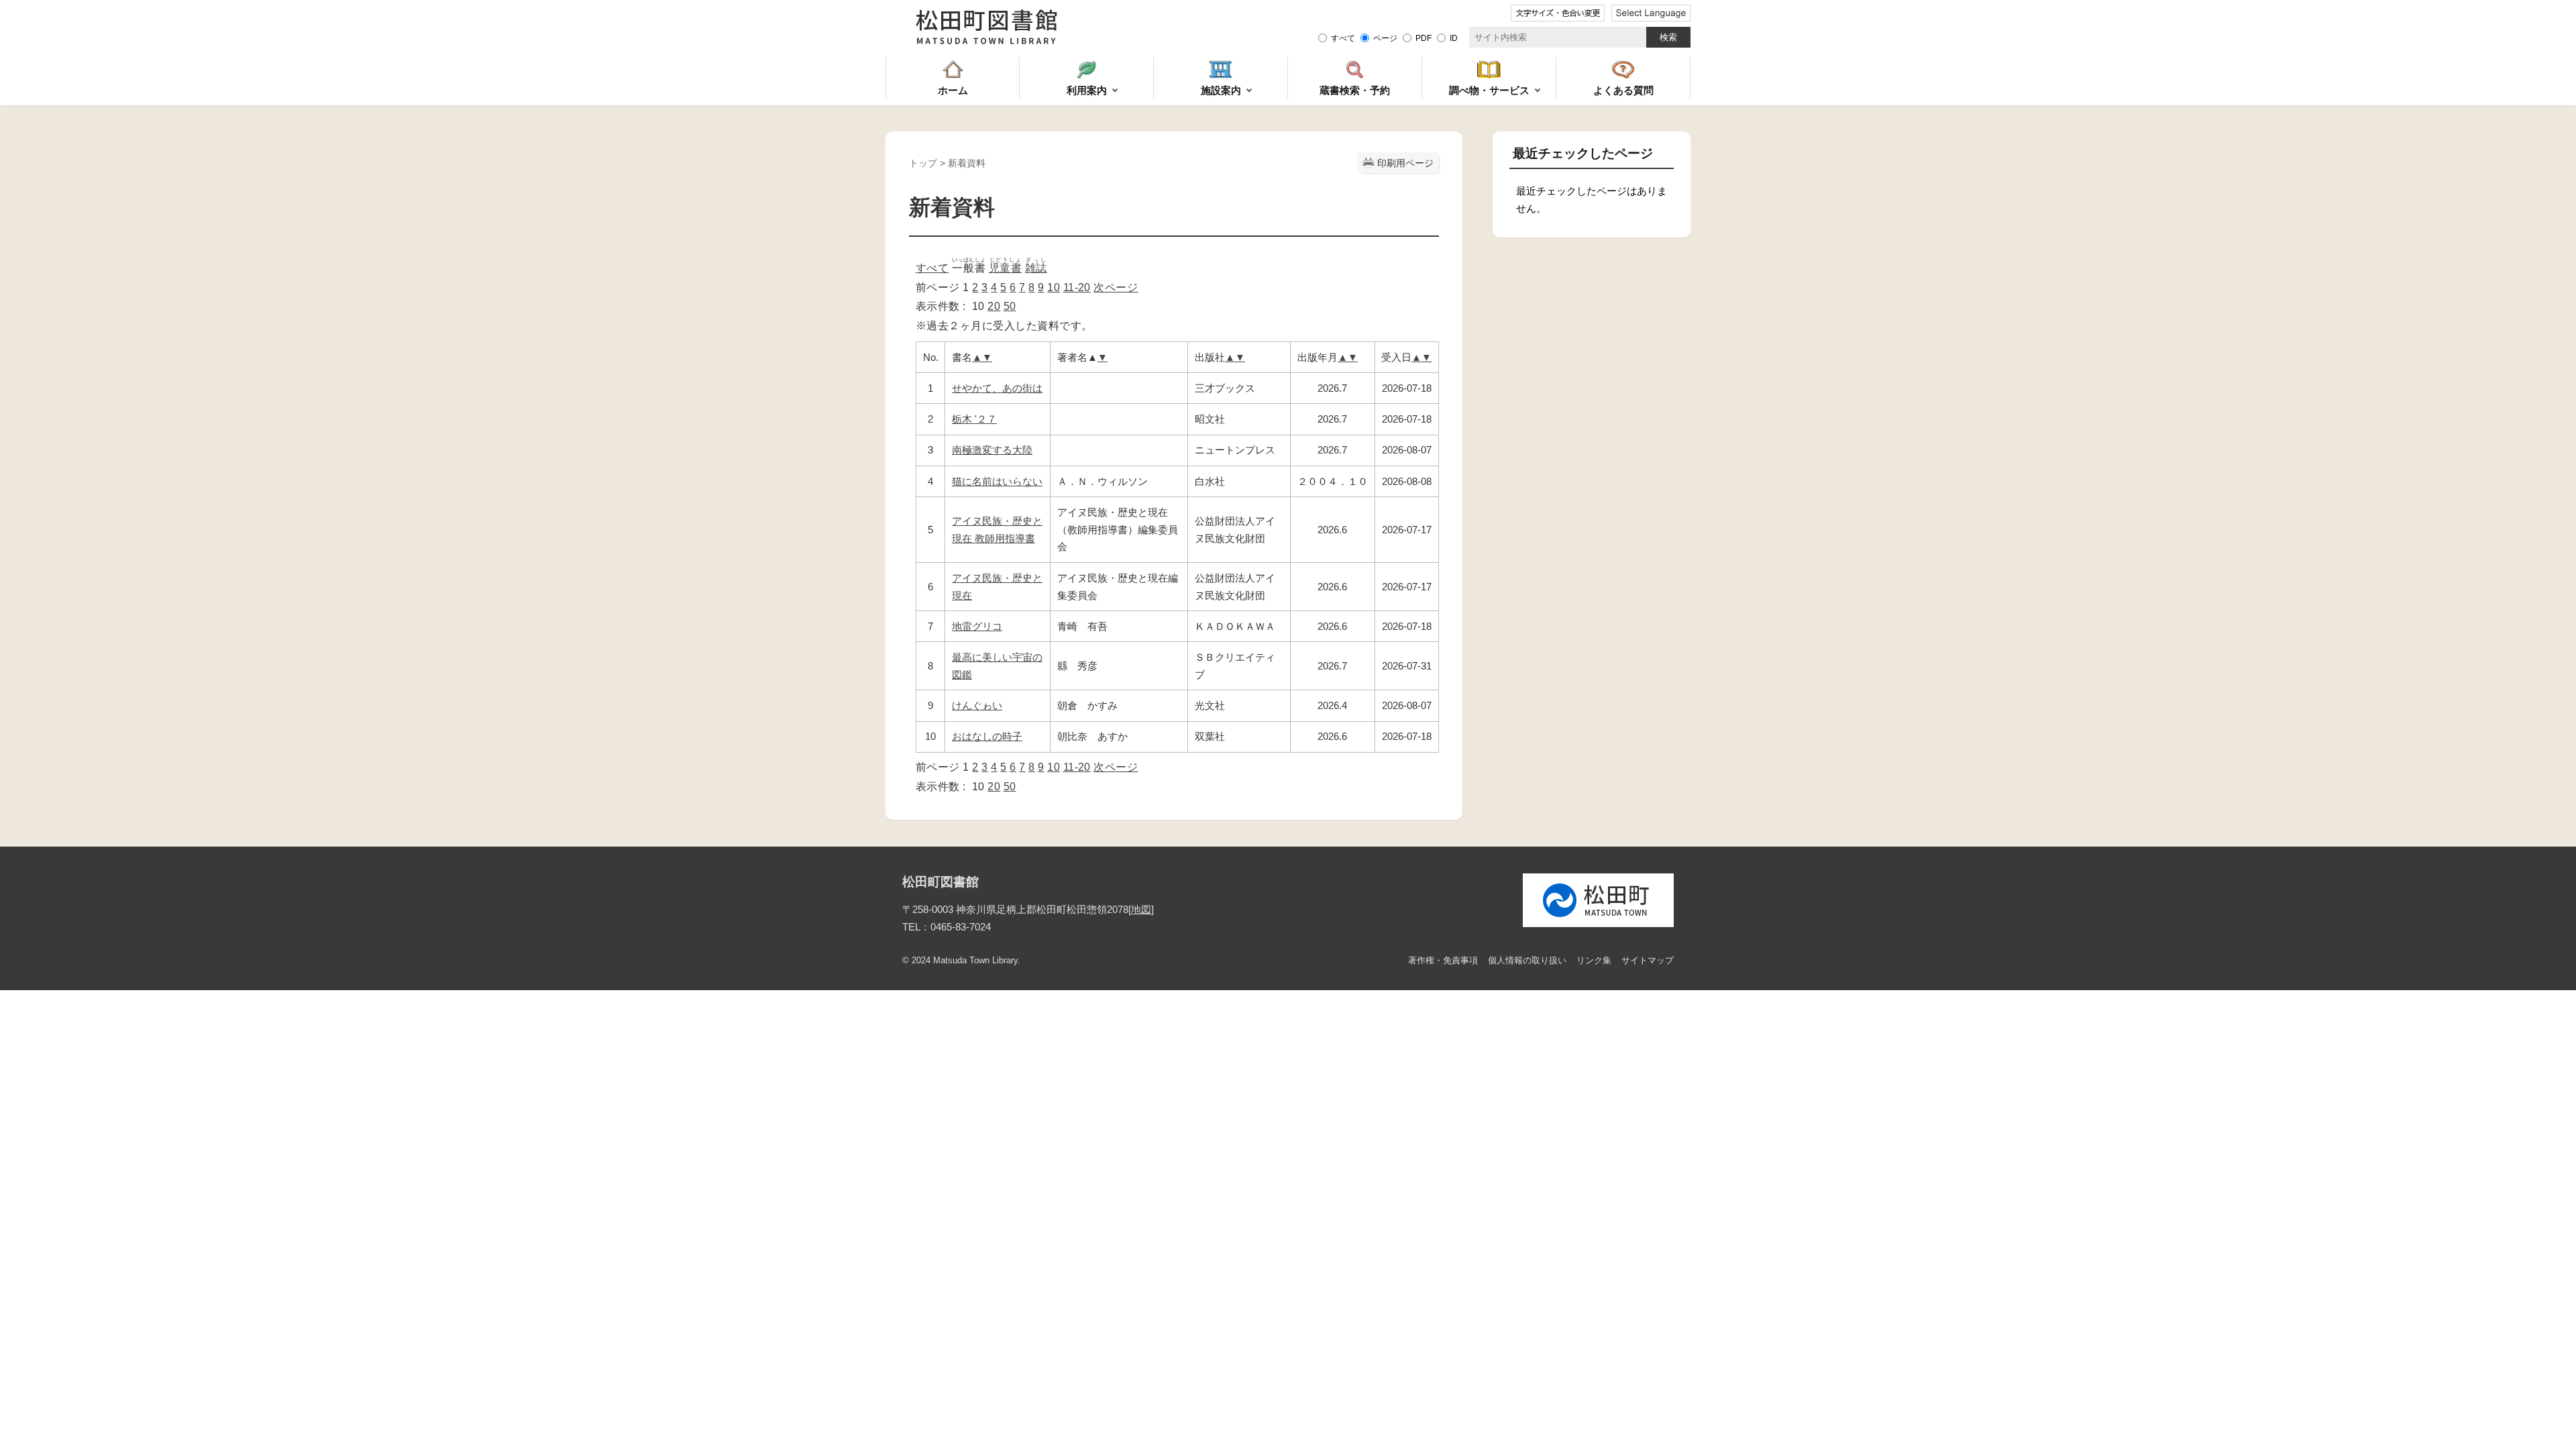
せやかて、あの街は (997, 388)
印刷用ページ (1405, 163)
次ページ (1116, 287)
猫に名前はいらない (997, 481)
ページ (1385, 38)
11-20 (1077, 287)
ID (1454, 38)
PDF (1424, 38)
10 (1054, 287)
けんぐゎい (977, 705)
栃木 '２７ (974, 419)
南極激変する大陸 (992, 450)
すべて (1343, 38)
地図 (1141, 909)
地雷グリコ (977, 626)
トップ (923, 163)
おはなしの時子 (987, 736)
